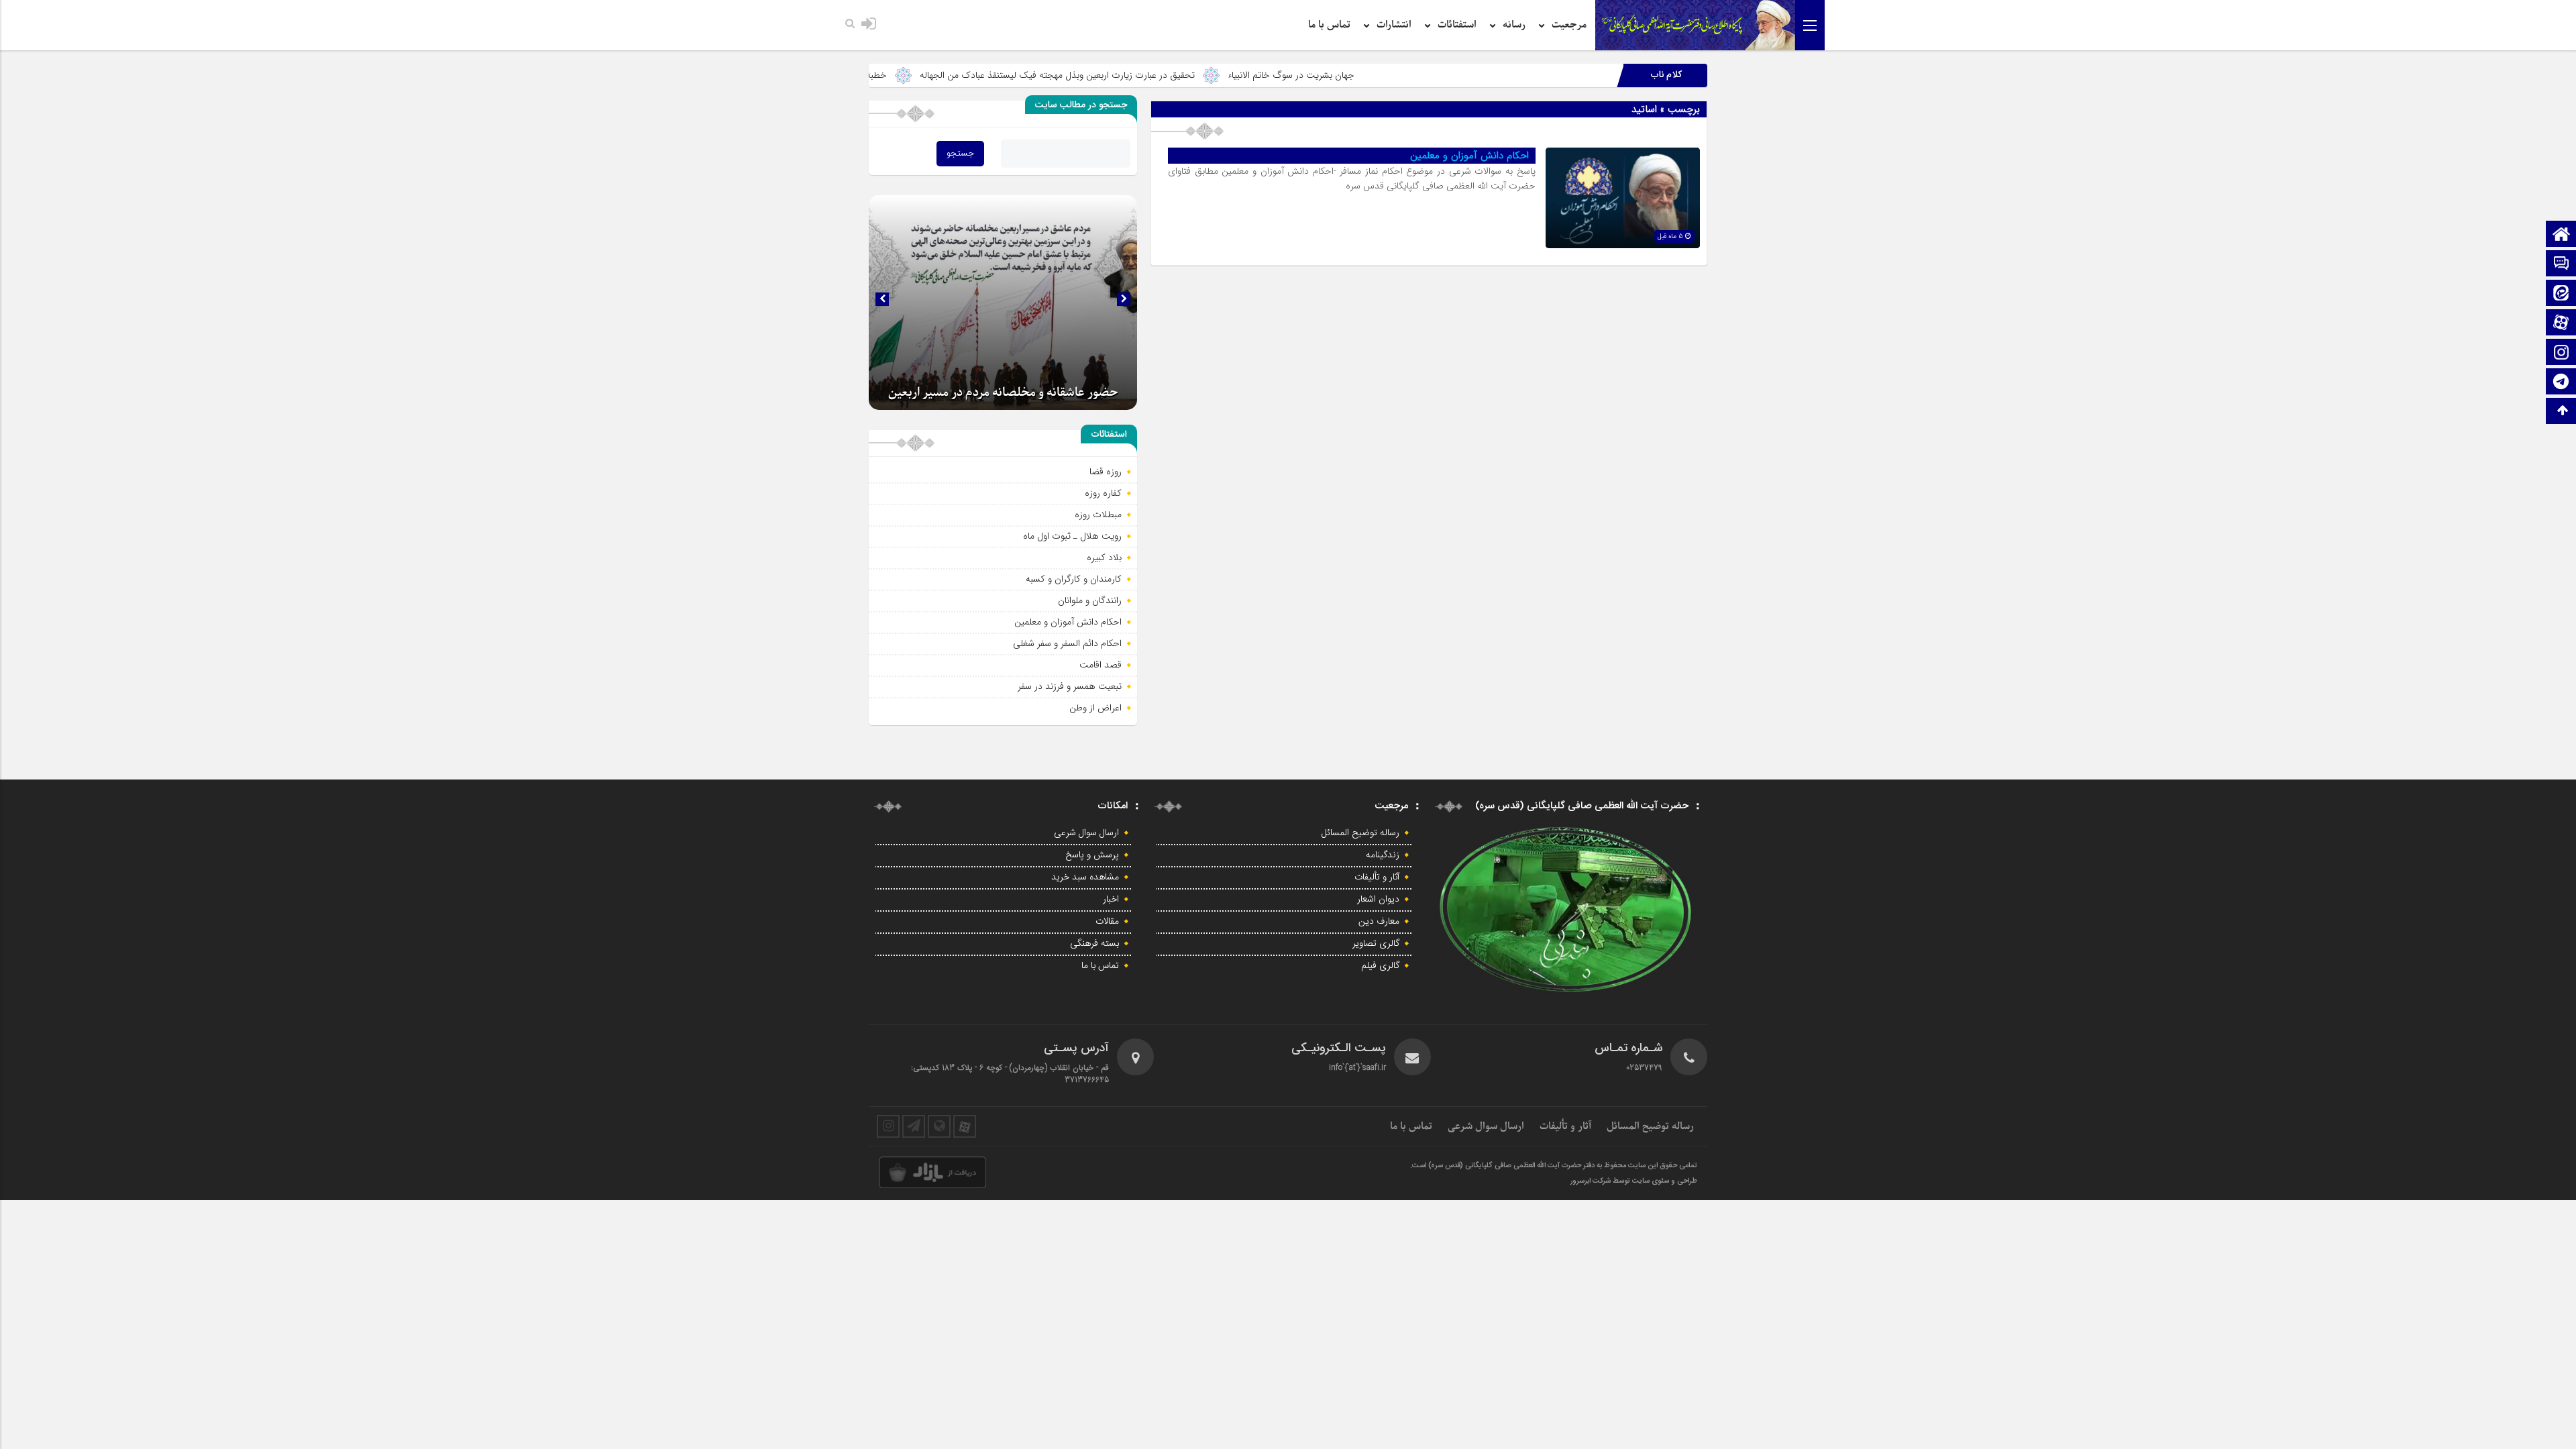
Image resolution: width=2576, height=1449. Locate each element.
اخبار (1111, 900)
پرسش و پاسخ (1092, 855)
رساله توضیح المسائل (1360, 833)
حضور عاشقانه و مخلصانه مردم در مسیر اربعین (1003, 393)
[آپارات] (2561, 324)
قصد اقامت (1101, 665)
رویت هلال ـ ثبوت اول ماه (1072, 536)
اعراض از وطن (1095, 708)
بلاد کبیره (1104, 557)
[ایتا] (2561, 294)
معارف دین (1379, 922)
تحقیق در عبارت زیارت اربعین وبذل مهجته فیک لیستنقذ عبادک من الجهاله (1162, 75)
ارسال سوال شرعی (1086, 833)
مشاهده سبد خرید (1085, 877)
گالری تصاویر (1376, 944)
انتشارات (1394, 25)
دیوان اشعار (1378, 900)
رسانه (1514, 25)
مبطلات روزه (1098, 515)
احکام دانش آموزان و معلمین (1469, 156)
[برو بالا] (2563, 411)
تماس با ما (1329, 25)
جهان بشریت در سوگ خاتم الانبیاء (1396, 75)
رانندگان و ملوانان (1090, 600)
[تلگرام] (2561, 383)
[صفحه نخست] (2561, 235)
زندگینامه (1383, 855)
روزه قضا (1106, 472)
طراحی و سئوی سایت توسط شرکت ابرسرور (1634, 1181)
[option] (1003, 303)
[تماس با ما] (2561, 265)
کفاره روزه (1103, 493)
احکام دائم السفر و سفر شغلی (1067, 643)
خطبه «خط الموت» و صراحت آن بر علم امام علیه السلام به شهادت (868, 75)
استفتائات (1457, 25)
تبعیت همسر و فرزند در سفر (1070, 686)
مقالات (1107, 922)
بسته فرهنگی (1094, 944)
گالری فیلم (1380, 966)
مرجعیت (1569, 25)
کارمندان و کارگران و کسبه (1074, 579)
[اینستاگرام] (2561, 353)
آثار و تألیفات (1377, 877)
